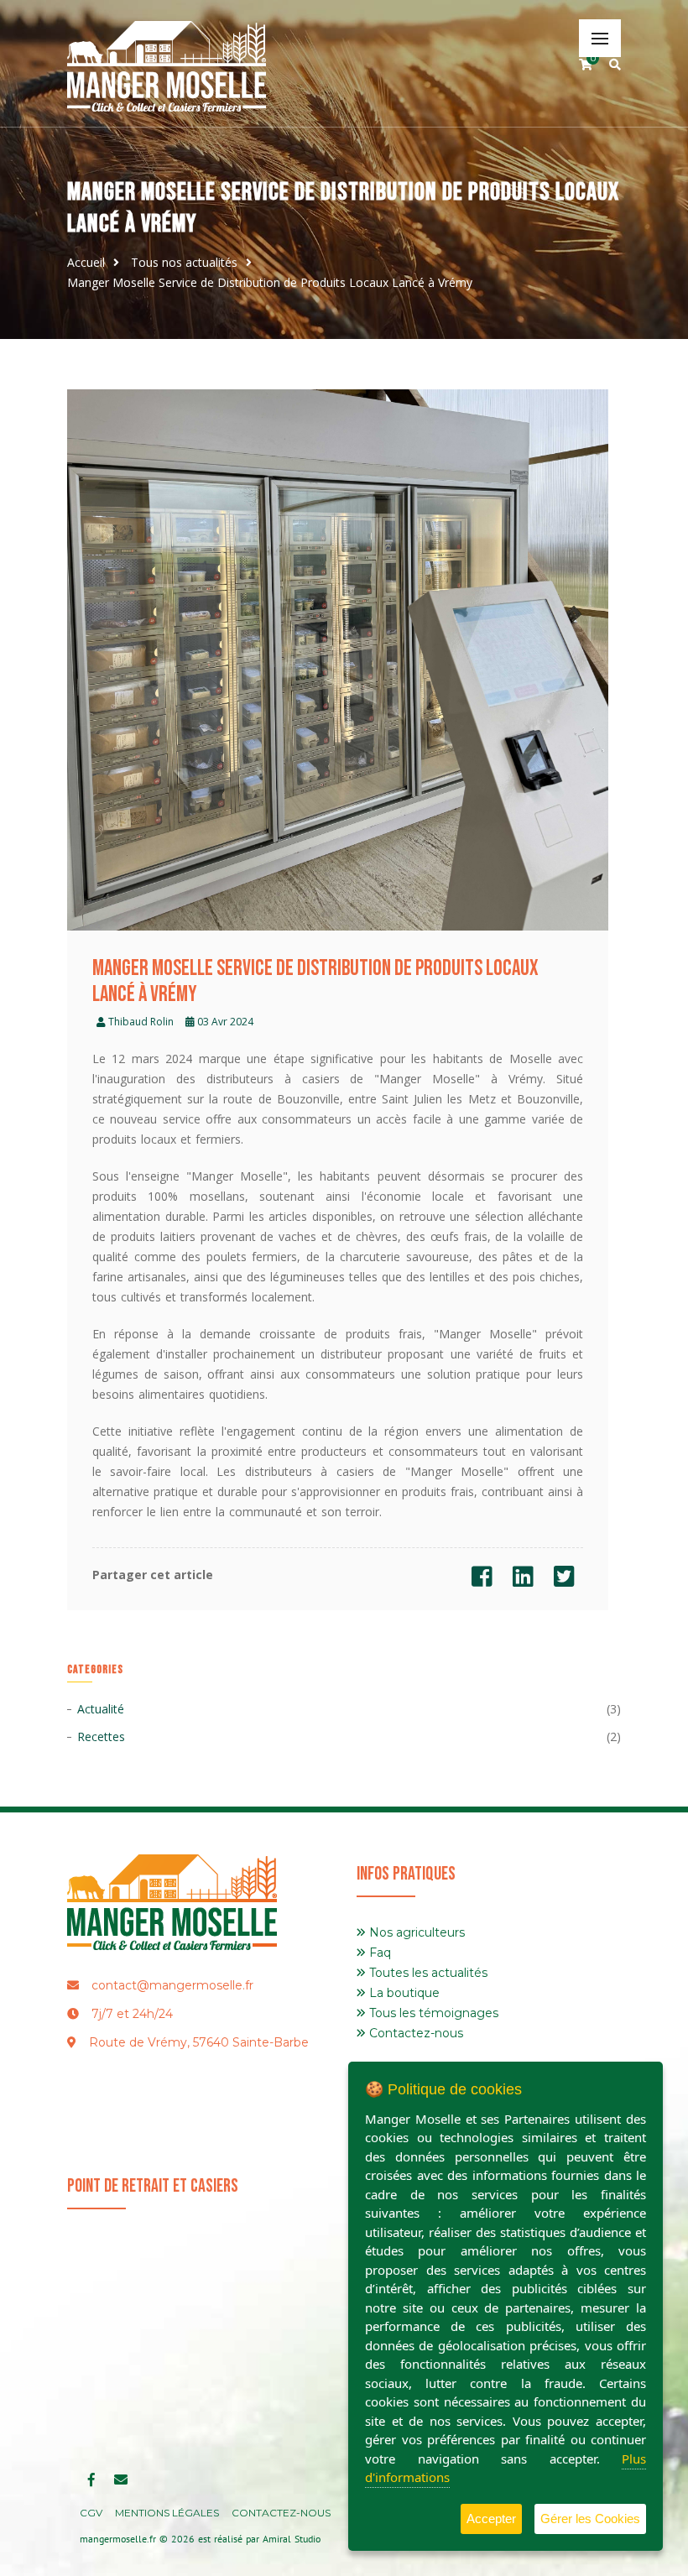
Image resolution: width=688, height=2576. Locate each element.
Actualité (101, 1709)
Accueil (86, 262)
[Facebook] (482, 1580)
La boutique (403, 1993)
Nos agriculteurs (415, 1932)
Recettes (101, 1736)
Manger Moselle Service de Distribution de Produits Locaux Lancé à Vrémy (270, 282)
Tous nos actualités (184, 262)
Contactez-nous (414, 2033)
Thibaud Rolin (140, 1022)
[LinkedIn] (523, 1580)
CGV (91, 2513)
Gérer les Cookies (590, 2519)
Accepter (491, 2519)
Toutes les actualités (427, 1973)
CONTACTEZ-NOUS (281, 2513)
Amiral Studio (292, 2539)
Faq (378, 1953)
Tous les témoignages (432, 2013)
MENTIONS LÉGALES (167, 2513)
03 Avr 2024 (224, 1022)
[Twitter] (564, 1580)
